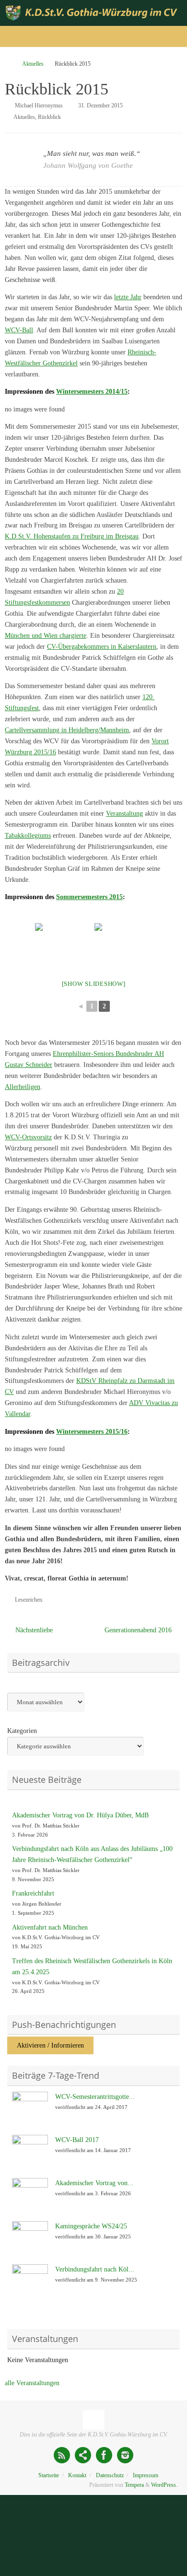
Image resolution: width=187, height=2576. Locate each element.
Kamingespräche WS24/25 (91, 2226)
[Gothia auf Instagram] (125, 2455)
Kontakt (77, 2475)
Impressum (146, 2475)
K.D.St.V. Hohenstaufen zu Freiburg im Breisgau (72, 536)
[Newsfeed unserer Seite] (62, 2455)
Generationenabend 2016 (139, 1630)
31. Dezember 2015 (100, 105)
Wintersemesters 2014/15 (92, 392)
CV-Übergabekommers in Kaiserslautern (102, 647)
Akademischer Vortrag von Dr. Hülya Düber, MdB (80, 1815)
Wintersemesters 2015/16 (92, 1432)
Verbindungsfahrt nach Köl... (95, 2269)
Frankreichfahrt (33, 1893)
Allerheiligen (23, 1087)
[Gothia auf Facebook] (104, 2455)
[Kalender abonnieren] (83, 2455)
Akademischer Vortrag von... (94, 2183)
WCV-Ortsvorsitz (28, 1137)
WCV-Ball (19, 330)
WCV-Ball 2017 (77, 2140)
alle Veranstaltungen (32, 2383)
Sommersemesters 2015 (89, 897)
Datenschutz (110, 2475)
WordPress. (164, 2485)
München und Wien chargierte (46, 636)
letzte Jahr (128, 297)
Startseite (49, 2475)
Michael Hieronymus (39, 105)
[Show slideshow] (94, 984)
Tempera (134, 2485)
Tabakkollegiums (28, 836)
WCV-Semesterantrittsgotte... (95, 2097)
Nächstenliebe (33, 1630)
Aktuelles (33, 64)
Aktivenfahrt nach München (50, 1927)
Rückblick (49, 117)
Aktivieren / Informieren (50, 2045)
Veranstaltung (124, 814)
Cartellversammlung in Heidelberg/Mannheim (67, 730)
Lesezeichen (29, 1600)
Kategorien (22, 1731)
